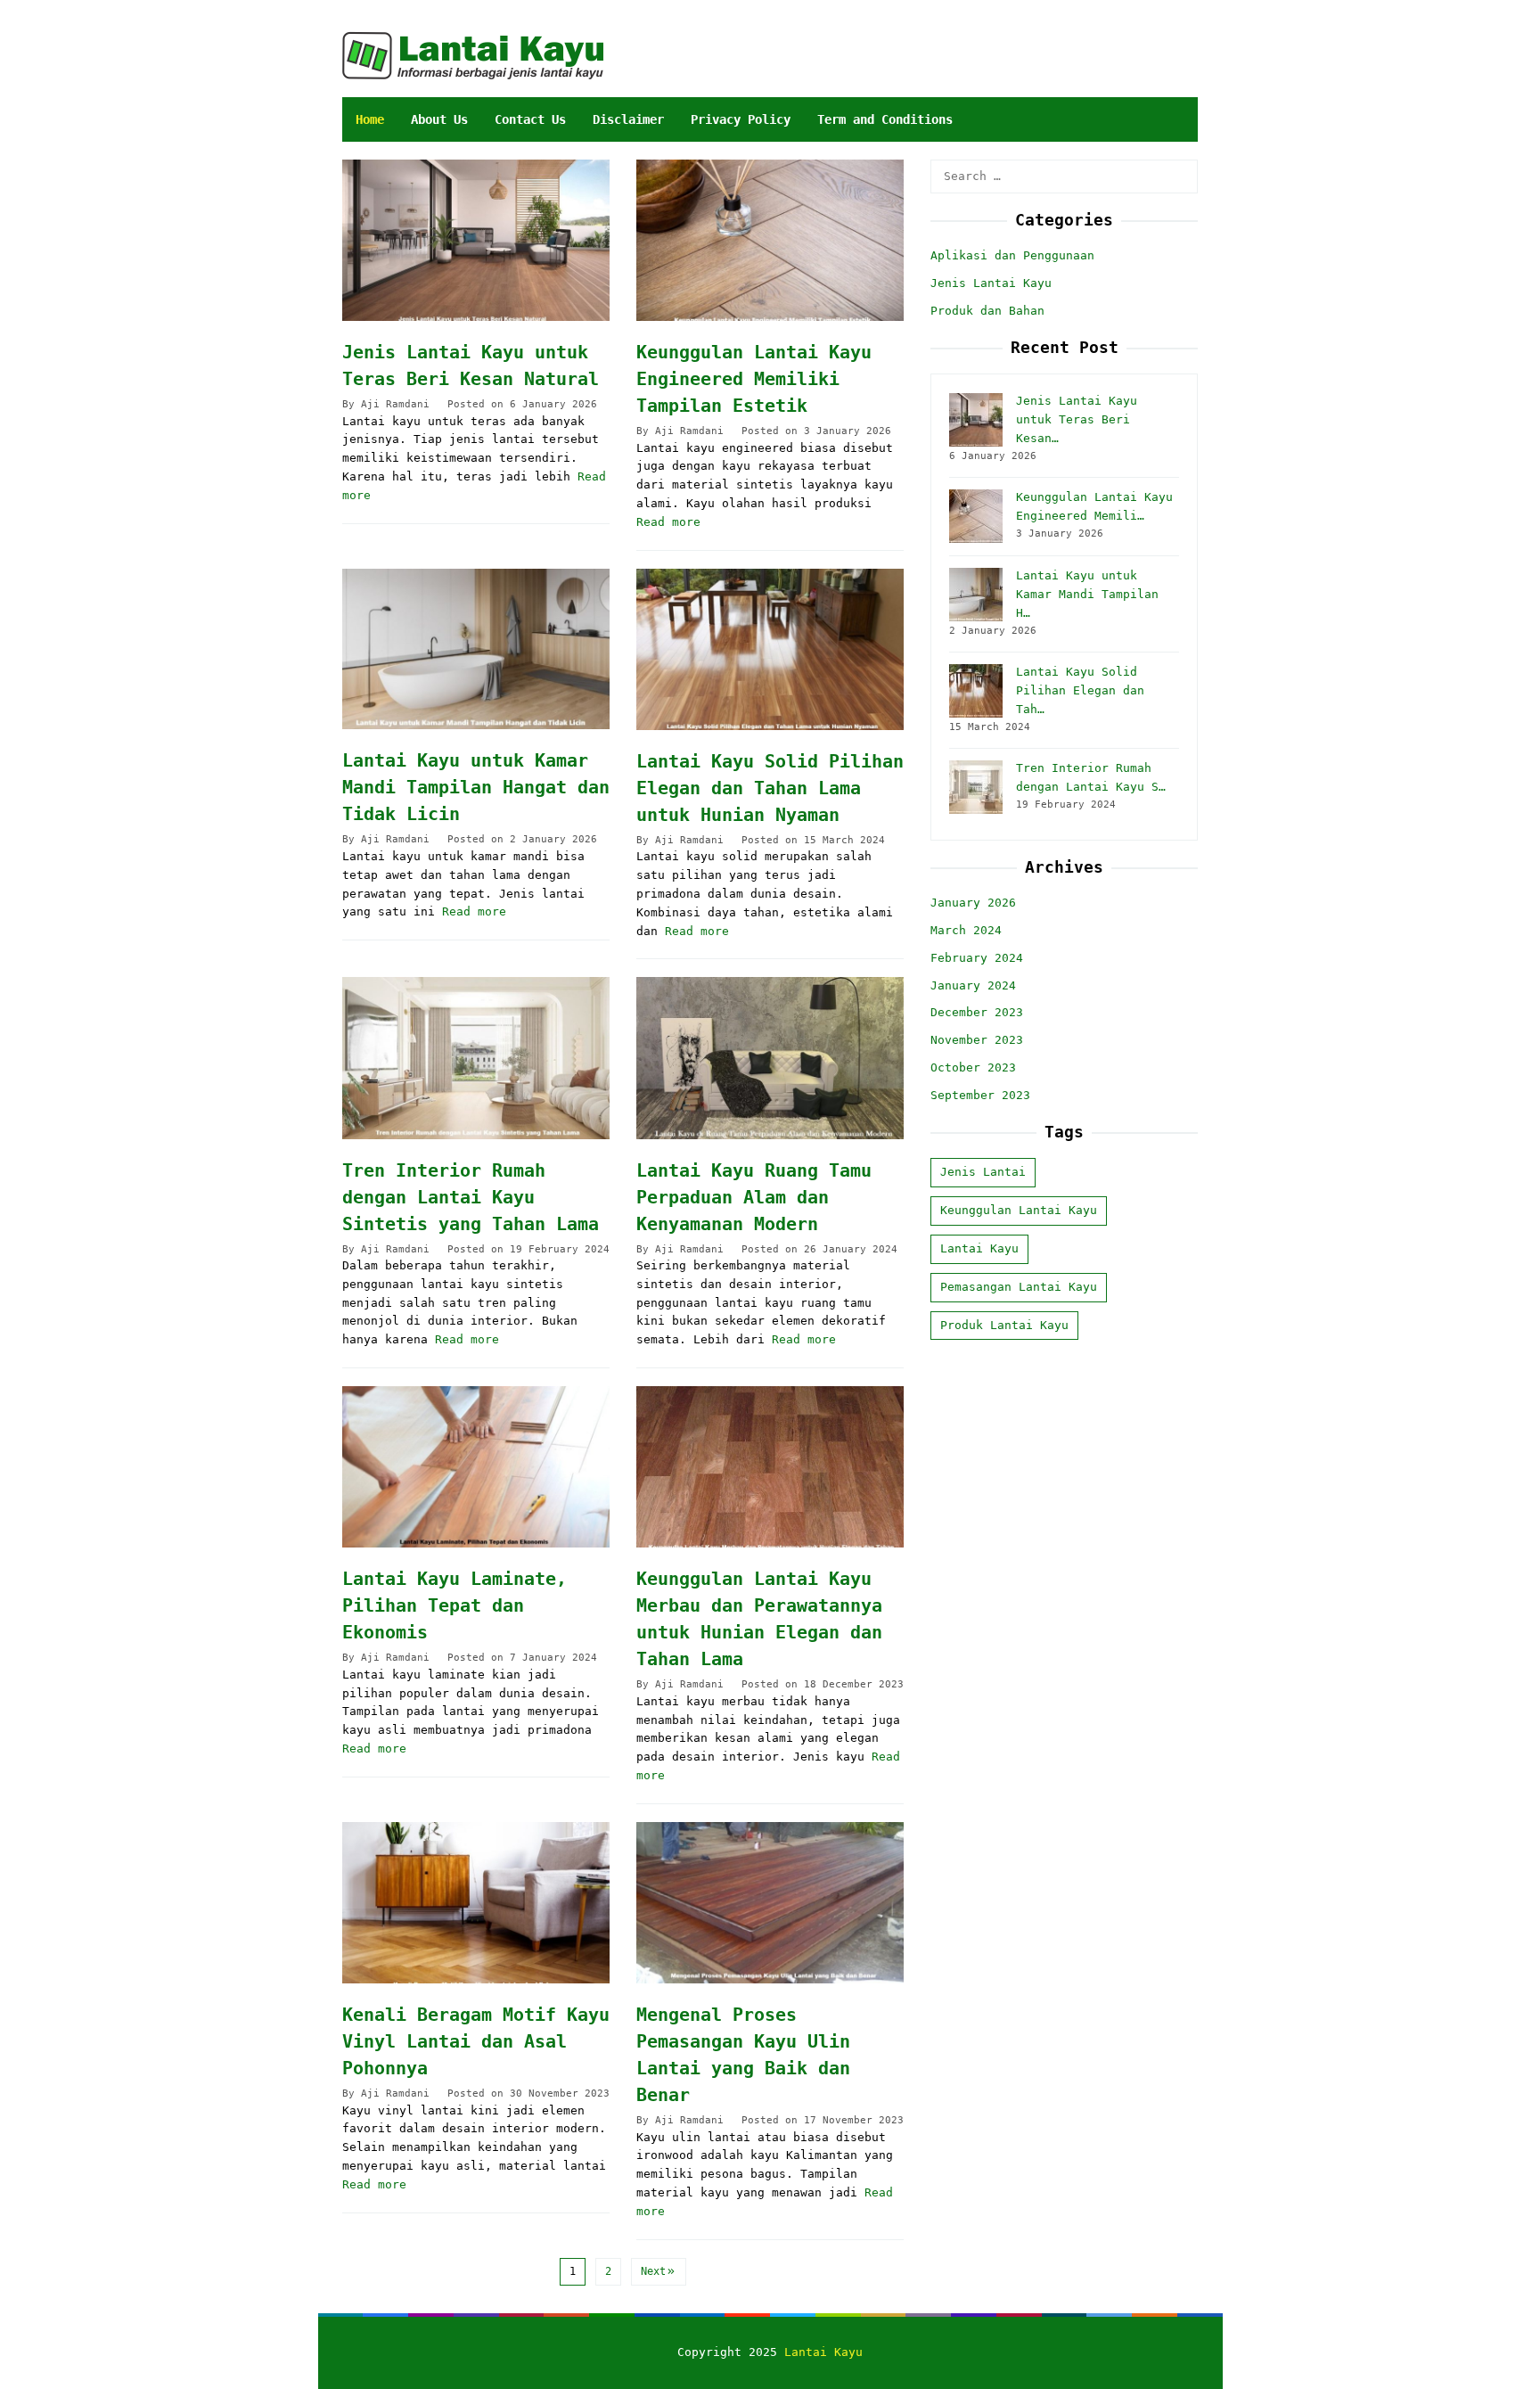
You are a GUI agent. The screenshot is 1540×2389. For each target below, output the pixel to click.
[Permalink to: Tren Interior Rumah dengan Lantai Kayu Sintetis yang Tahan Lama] (476, 1058)
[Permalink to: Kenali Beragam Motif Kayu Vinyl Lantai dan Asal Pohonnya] (476, 1903)
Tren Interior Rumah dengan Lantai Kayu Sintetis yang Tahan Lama (471, 1197)
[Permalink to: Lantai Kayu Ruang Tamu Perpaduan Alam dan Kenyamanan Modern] (770, 1058)
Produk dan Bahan (987, 311)
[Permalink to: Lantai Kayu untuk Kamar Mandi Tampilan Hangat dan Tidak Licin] (476, 649)
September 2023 (980, 1095)
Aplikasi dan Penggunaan (1012, 256)
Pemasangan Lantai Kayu (1019, 1287)
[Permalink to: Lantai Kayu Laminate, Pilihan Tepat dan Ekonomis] (476, 1467)
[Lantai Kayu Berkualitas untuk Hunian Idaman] (473, 55)
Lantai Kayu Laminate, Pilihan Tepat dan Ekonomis (455, 1605)
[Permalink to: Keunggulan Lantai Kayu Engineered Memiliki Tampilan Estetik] (770, 240)
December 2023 (977, 1013)
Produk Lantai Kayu (1004, 1325)
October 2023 (973, 1067)
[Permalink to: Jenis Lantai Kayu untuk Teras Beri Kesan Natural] (476, 240)
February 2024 (977, 958)
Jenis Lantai (983, 1173)
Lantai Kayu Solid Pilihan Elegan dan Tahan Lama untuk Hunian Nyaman (770, 788)
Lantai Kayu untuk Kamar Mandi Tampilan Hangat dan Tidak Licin (476, 787)
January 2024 (973, 985)
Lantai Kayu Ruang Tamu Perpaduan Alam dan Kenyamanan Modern (754, 1197)
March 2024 (966, 930)
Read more (668, 522)
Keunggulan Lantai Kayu (1019, 1211)
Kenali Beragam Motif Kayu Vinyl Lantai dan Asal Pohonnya (476, 2041)
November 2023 (977, 1041)
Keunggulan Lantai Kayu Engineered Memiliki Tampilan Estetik (754, 379)
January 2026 (973, 903)
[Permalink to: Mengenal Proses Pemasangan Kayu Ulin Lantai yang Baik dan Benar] (770, 1903)
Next (653, 2271)
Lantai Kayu (979, 1248)
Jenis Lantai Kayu (991, 283)
